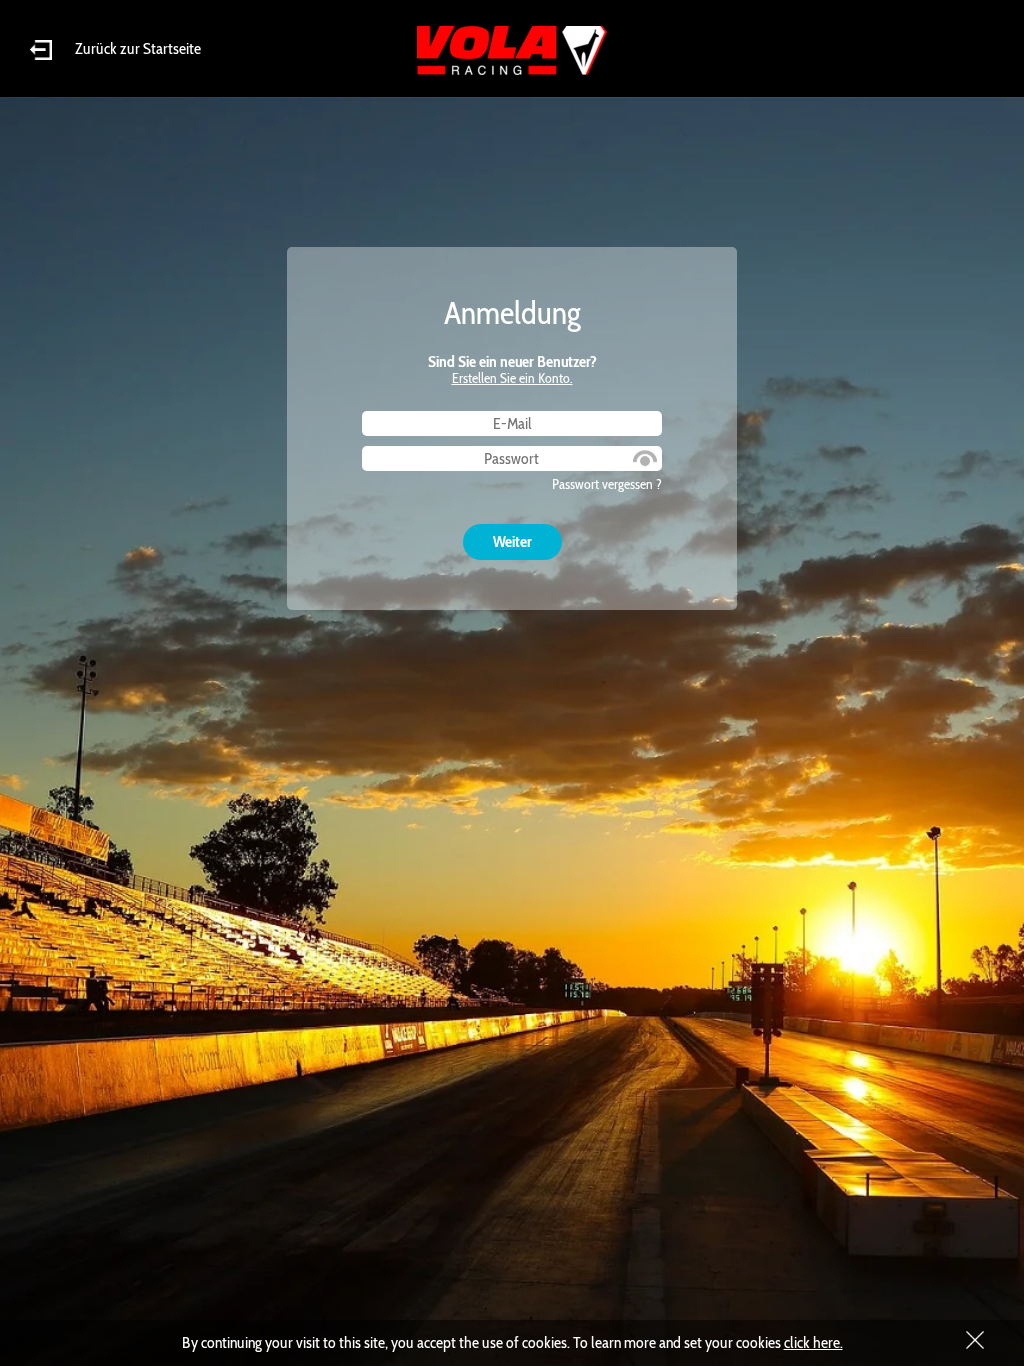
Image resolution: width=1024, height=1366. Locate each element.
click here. (813, 1342)
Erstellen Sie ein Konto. (512, 378)
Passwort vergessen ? (607, 484)
